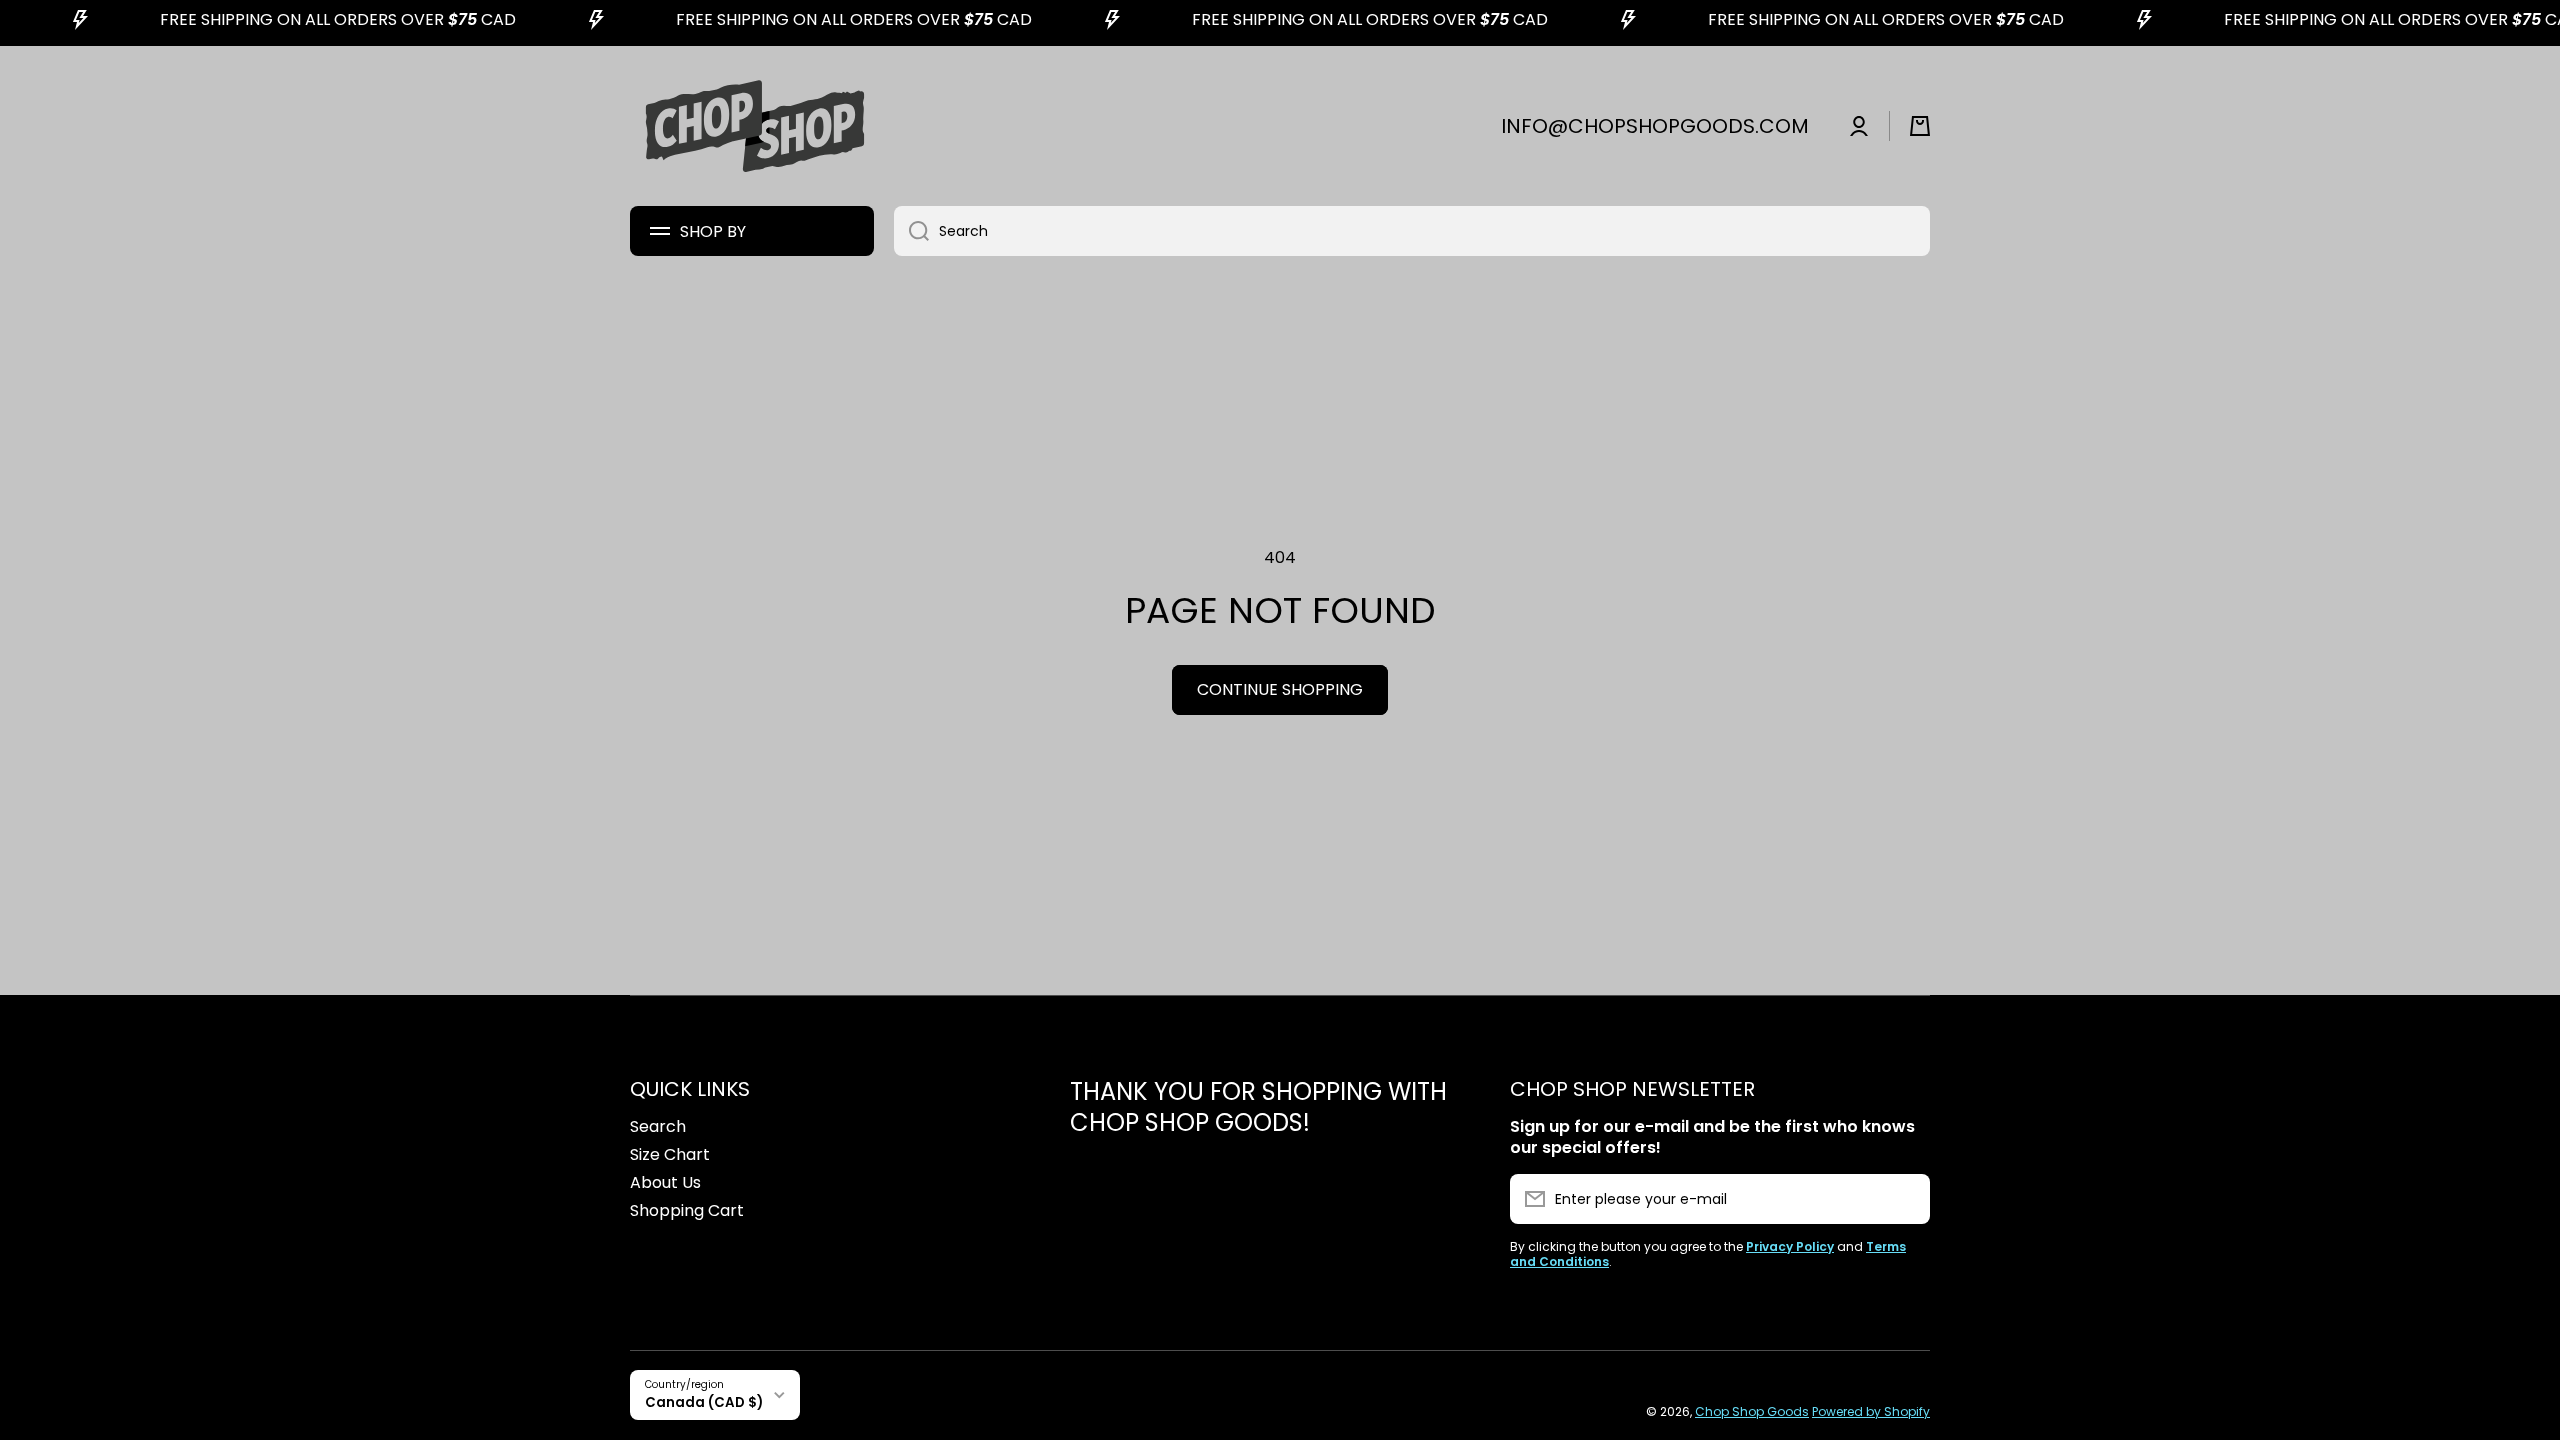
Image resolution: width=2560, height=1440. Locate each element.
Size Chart (670, 1154)
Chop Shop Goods (1752, 1411)
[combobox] (1412, 231)
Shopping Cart (687, 1210)
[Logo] (755, 126)
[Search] (911, 231)
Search (658, 1126)
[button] (1920, 126)
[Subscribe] (1905, 1199)
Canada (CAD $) (704, 1402)
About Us (665, 1182)
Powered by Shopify (1871, 1411)
